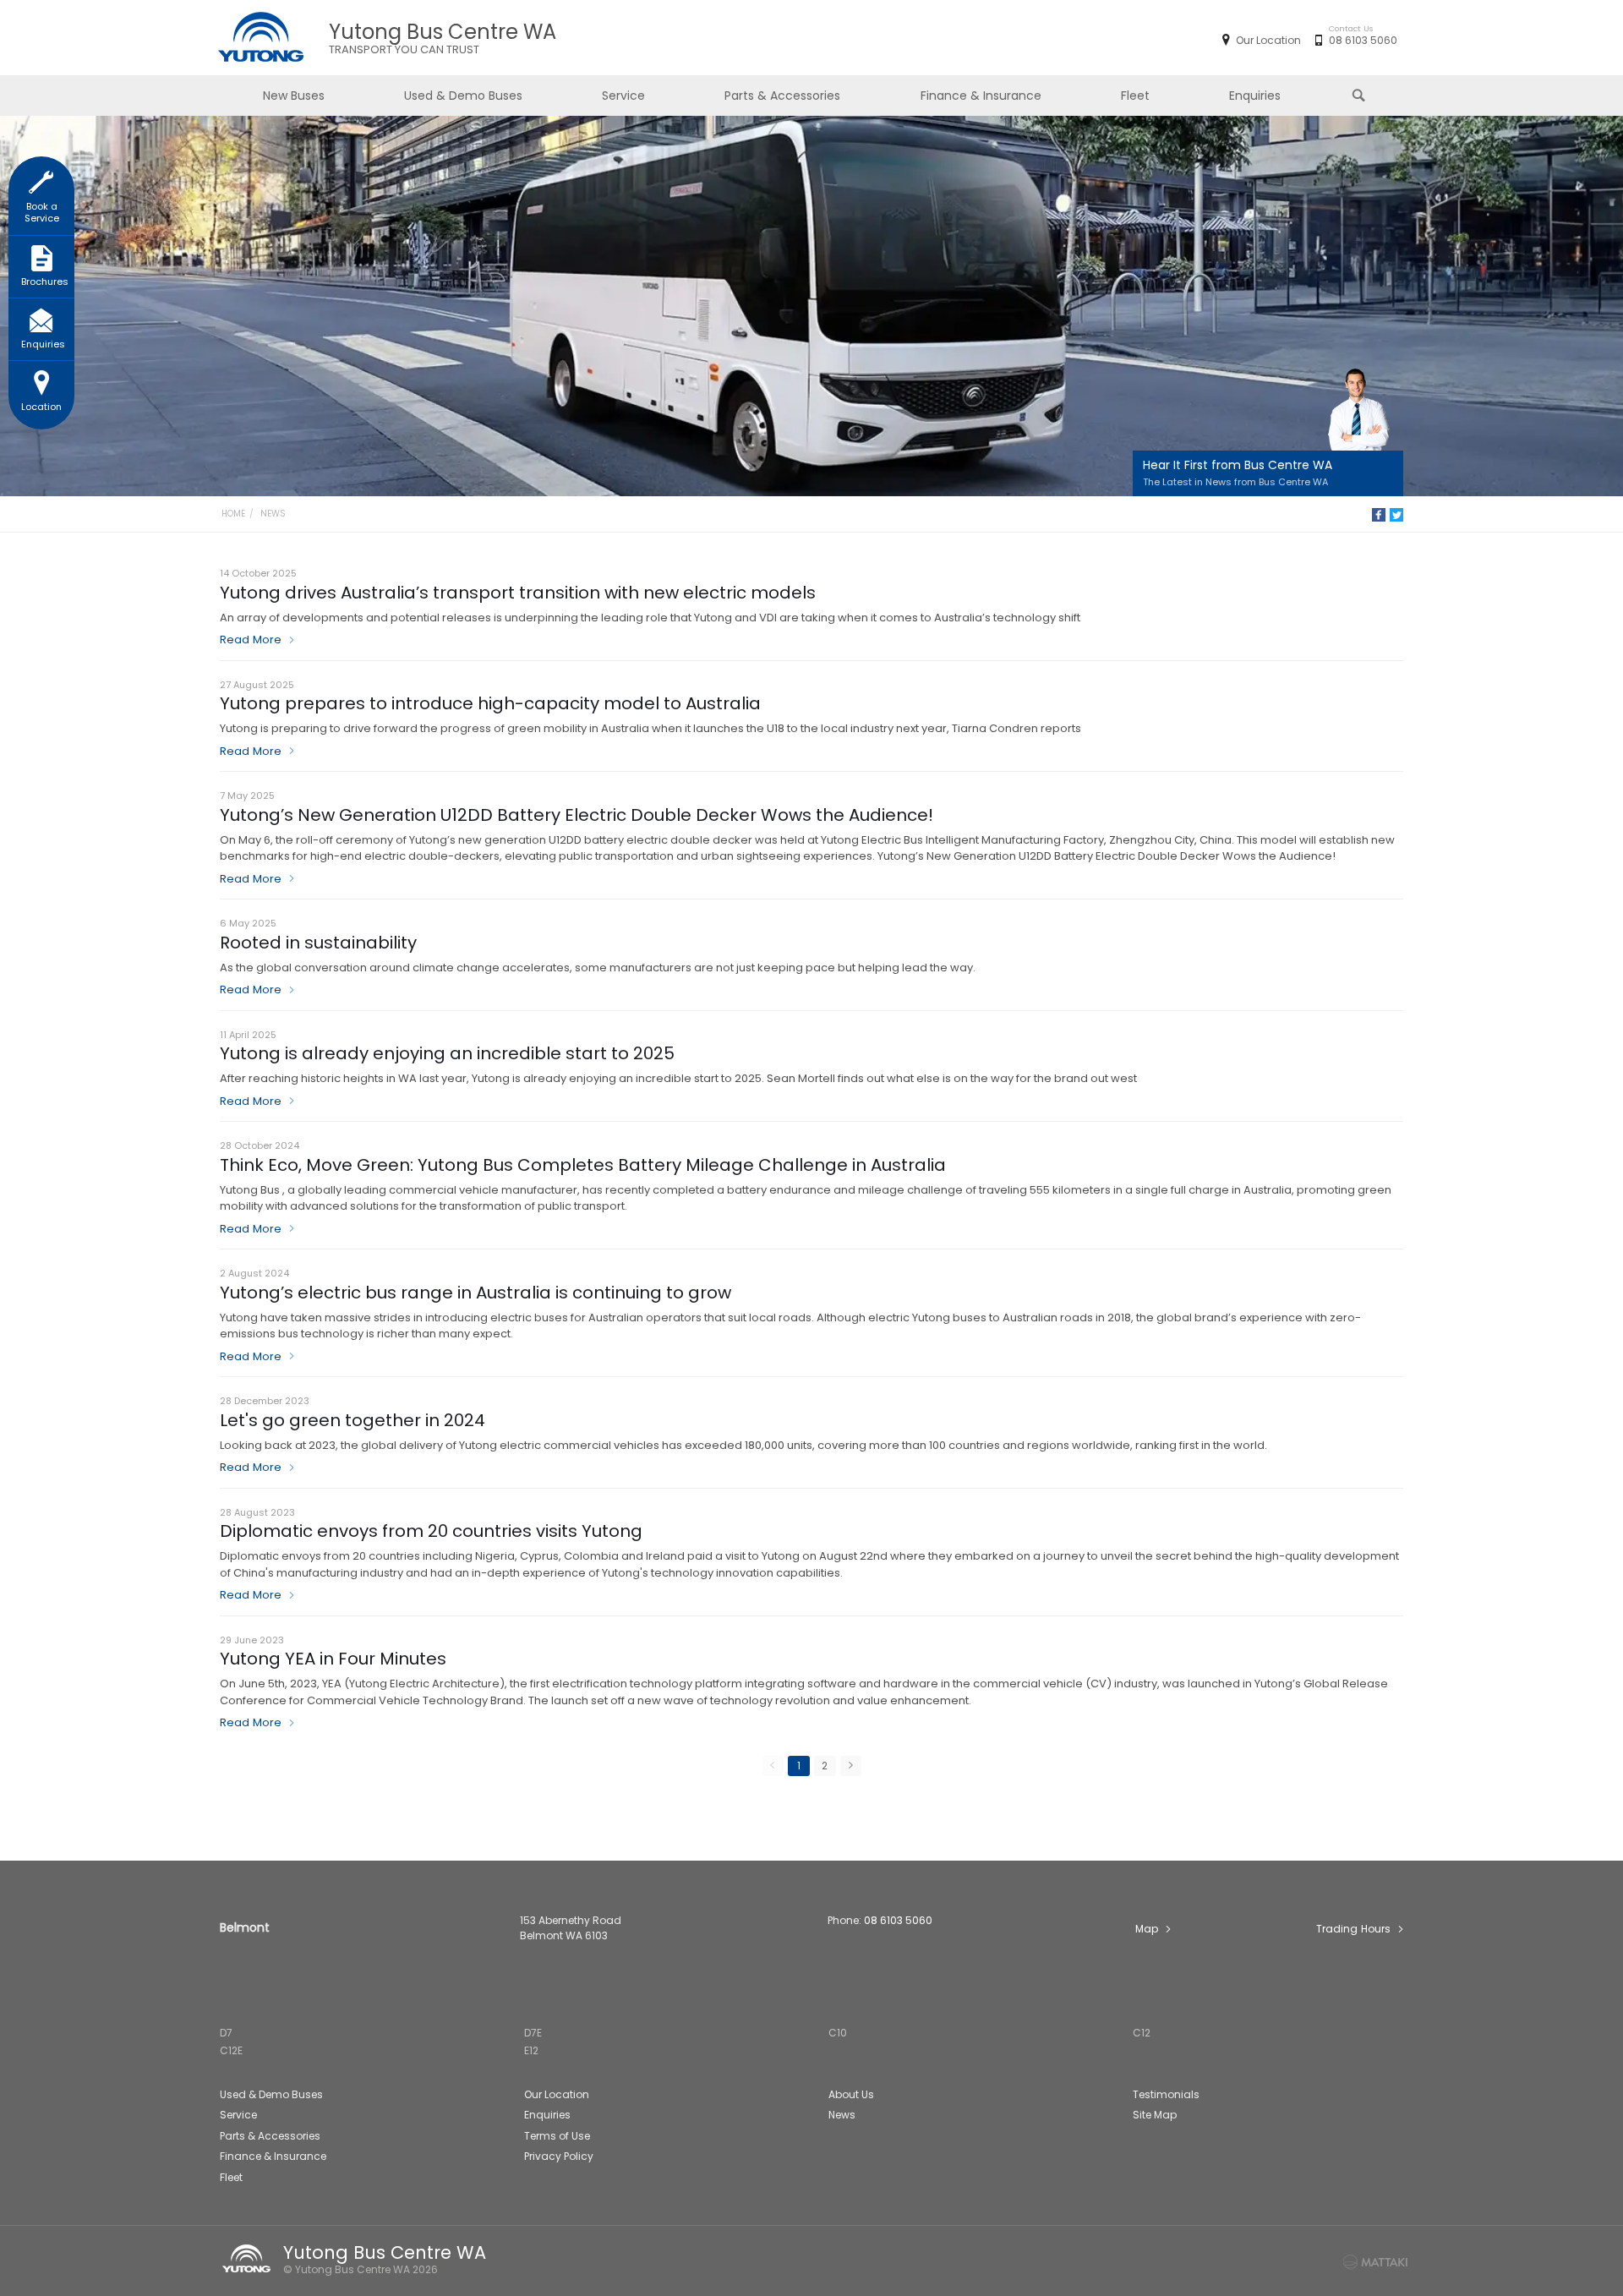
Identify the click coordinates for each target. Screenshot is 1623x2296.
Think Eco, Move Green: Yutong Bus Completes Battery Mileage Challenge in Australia (583, 1165)
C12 (1142, 2033)
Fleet (1135, 96)
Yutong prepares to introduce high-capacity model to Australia (490, 703)
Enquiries (1255, 96)
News (273, 514)
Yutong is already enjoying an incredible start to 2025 (447, 1053)
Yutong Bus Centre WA (443, 38)
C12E (231, 2050)
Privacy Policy (559, 2156)
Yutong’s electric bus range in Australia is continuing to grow (475, 1293)
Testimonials (1166, 2094)
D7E (533, 2033)
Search (1360, 96)
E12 (531, 2050)
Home (233, 514)
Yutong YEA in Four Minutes (333, 1659)
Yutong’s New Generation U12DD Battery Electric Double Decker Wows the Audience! (577, 815)
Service (623, 96)
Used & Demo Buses (463, 96)
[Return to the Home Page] (249, 2259)
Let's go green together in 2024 (352, 1420)
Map (1147, 1929)
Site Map (1155, 2115)
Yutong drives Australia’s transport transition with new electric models (518, 593)
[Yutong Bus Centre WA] (260, 38)
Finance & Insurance (981, 96)
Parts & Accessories (782, 96)
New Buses (294, 96)
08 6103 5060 (1363, 40)
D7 (226, 2033)
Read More (251, 640)
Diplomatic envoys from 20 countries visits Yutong (431, 1531)
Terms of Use (557, 2136)
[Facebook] (1379, 515)
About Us (851, 2094)
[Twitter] (1396, 515)
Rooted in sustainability (318, 943)
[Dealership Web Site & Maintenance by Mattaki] (1375, 2262)
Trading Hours (1353, 1929)
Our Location (1268, 40)
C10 (838, 2033)
